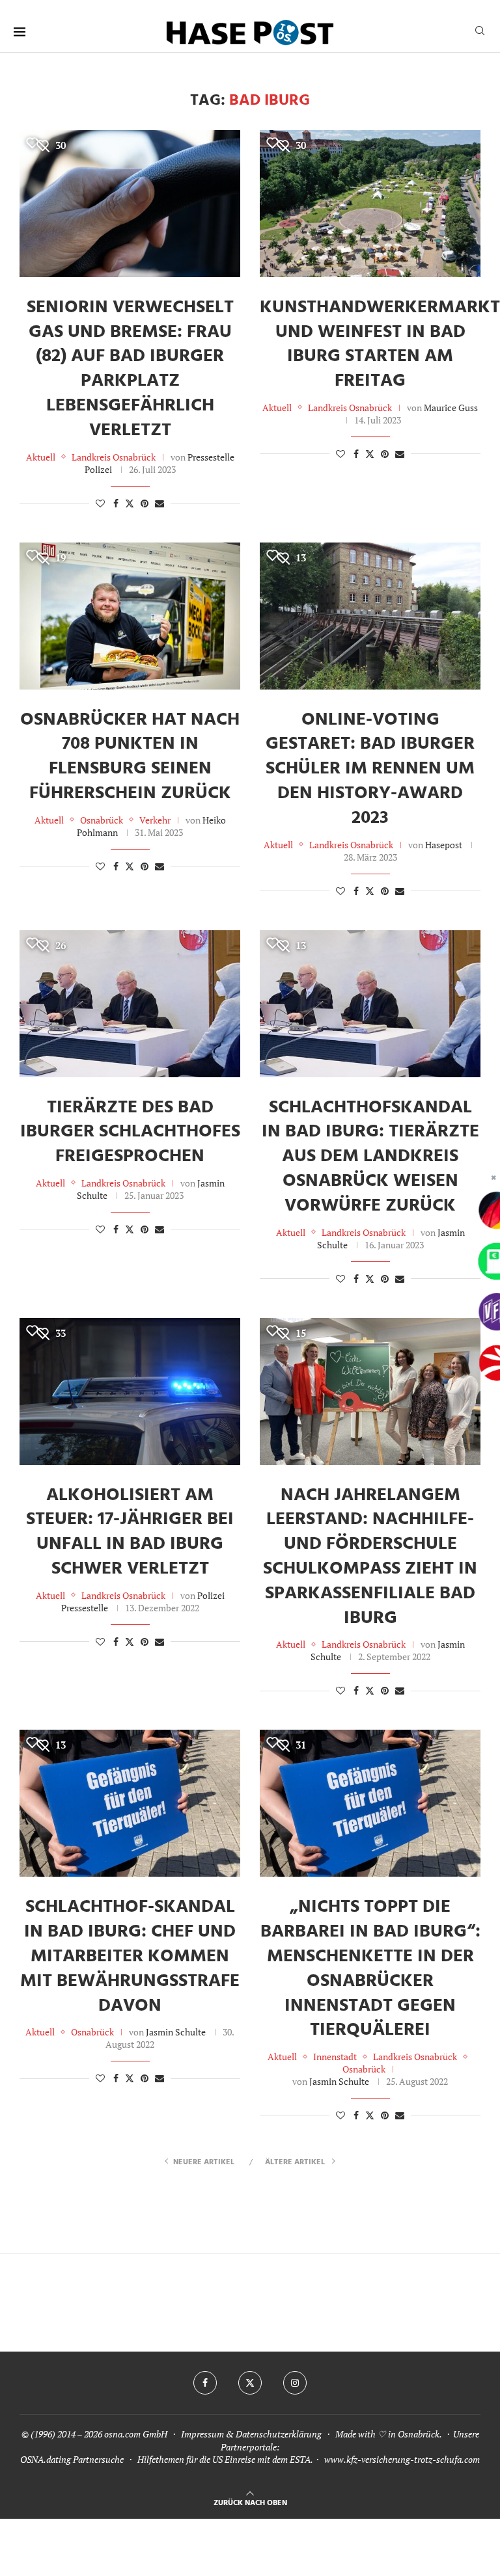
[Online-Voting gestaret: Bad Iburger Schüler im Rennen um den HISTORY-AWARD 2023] (370, 616)
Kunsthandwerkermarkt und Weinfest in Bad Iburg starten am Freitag (380, 344)
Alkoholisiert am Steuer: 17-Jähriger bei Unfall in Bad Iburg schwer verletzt (130, 1532)
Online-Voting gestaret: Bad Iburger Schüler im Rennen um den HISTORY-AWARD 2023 (370, 769)
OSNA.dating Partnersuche (72, 2459)
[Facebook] (205, 2383)
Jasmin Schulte (176, 2032)
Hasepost (444, 845)
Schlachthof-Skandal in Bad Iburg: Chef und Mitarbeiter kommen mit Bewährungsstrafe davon (130, 1956)
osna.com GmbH (136, 2434)
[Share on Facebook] (116, 503)
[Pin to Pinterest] (145, 503)
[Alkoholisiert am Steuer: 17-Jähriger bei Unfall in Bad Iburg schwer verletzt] (130, 1391)
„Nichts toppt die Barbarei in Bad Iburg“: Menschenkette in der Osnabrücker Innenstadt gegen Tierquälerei (370, 1968)
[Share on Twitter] (130, 503)
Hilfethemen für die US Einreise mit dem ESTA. (225, 2459)
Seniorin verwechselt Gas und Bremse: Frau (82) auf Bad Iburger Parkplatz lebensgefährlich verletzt (130, 369)
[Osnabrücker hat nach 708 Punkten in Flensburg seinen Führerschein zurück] (130, 616)
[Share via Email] (160, 503)
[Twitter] (250, 2383)
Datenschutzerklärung (279, 2434)
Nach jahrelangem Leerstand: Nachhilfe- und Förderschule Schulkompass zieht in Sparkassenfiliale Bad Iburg (370, 1557)
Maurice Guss (451, 408)
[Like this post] (100, 503)
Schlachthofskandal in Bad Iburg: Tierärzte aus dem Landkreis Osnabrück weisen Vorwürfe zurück (370, 1157)
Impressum (202, 2434)
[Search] (480, 32)
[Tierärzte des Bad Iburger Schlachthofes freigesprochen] (130, 1004)
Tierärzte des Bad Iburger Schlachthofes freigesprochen (130, 1132)
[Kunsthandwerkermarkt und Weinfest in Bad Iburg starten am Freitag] (370, 204)
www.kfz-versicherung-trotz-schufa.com (402, 2459)
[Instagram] (295, 2383)
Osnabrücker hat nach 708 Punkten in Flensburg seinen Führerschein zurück (130, 757)
